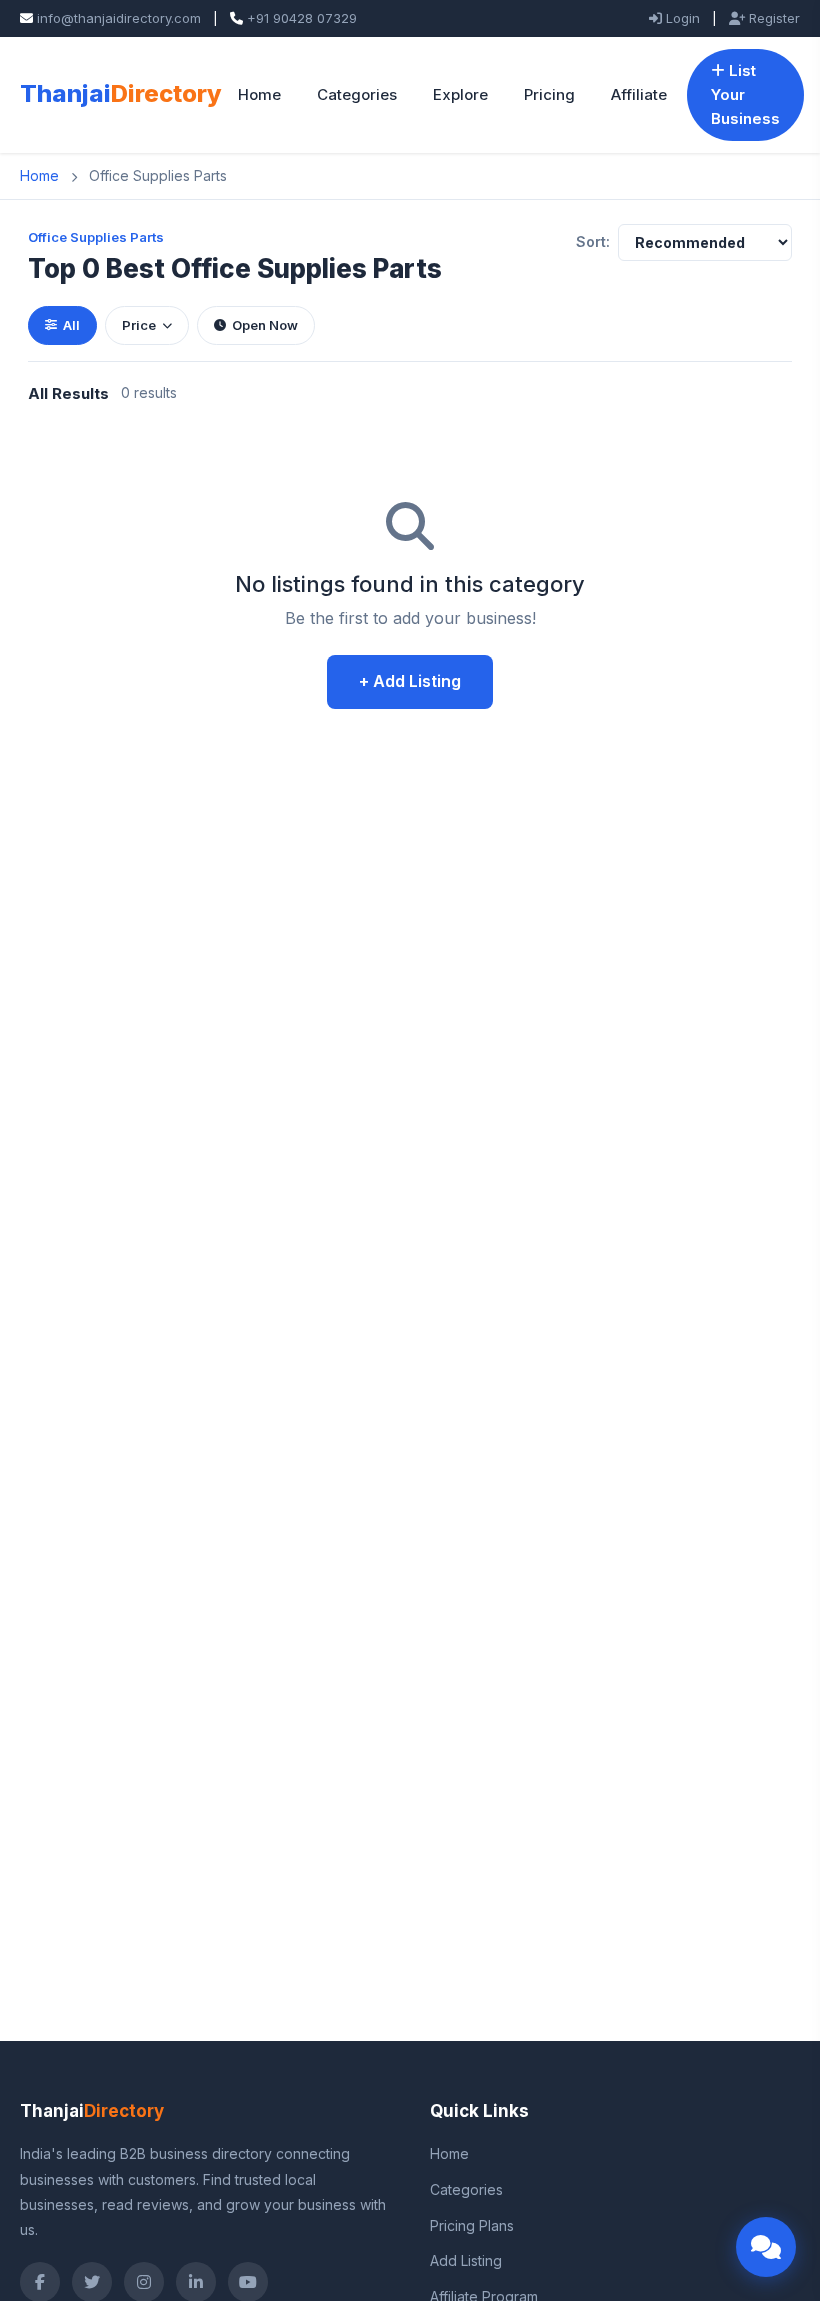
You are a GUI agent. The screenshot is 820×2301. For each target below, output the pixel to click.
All (71, 325)
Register (772, 18)
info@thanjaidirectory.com (119, 18)
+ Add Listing (410, 681)
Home (259, 94)
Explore (460, 94)
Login (681, 18)
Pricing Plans (472, 2225)
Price (139, 325)
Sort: (593, 241)
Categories (357, 94)
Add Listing (466, 2260)
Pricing (549, 94)
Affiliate (639, 94)
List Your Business (745, 94)
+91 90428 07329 (302, 18)
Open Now (265, 325)
